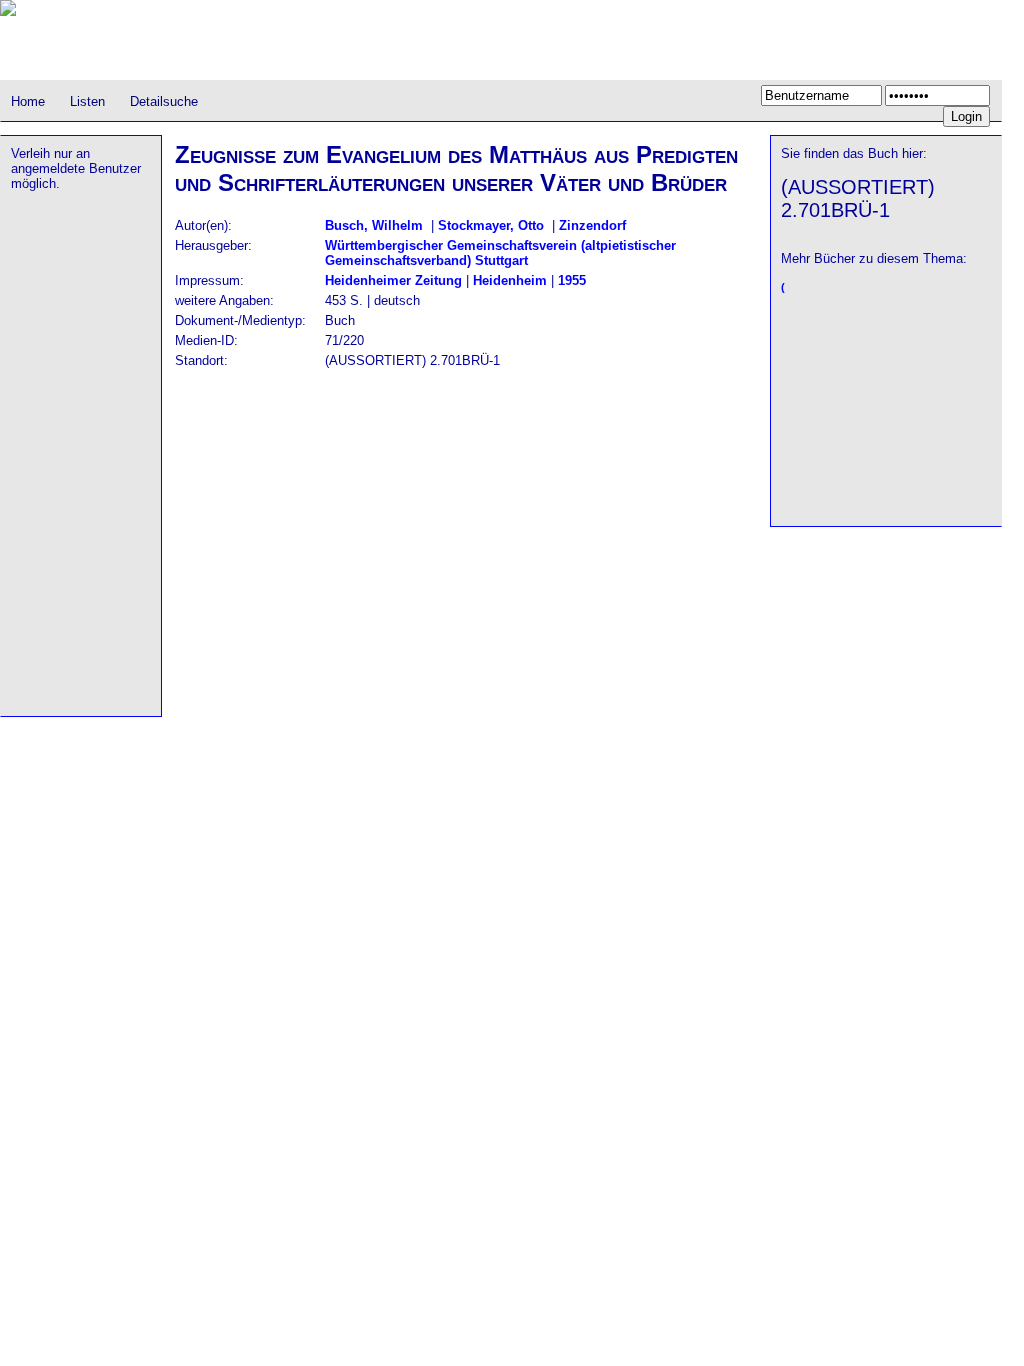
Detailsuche (164, 101)
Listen (87, 101)
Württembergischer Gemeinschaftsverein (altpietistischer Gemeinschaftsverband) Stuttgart (500, 253)
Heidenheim (510, 280)
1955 (572, 280)
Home (28, 101)
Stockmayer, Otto (491, 225)
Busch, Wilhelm (374, 225)
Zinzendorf (592, 225)
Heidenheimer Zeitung (393, 280)
